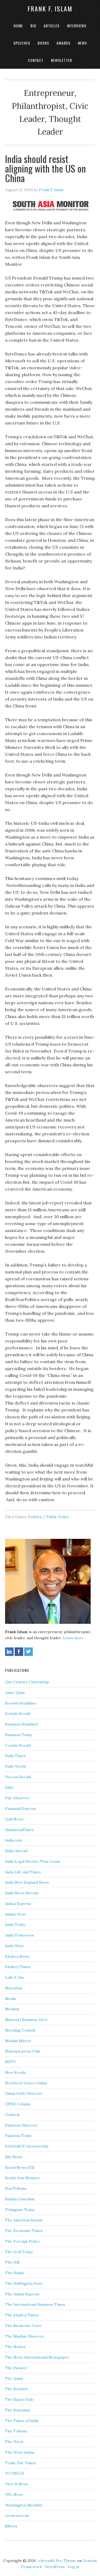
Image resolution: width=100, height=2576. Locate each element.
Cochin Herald (18, 1745)
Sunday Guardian (20, 2199)
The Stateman (17, 2410)
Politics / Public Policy (49, 1517)
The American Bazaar (24, 2220)
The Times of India (22, 2421)
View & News (17, 2484)
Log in (73, 2567)
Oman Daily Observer (24, 2093)
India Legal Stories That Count (33, 1861)
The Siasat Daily (19, 2399)
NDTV (11, 2062)
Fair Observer (17, 1798)
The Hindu (14, 2273)
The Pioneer (16, 2368)
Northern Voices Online (26, 2083)
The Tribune (16, 2431)
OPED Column (18, 2104)
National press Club (23, 2051)
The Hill (12, 2262)
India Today (15, 1925)
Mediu (11, 1999)
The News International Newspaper (37, 2357)
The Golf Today (19, 2252)
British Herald (18, 1714)
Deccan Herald (18, 1777)
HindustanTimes (19, 1830)
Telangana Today (20, 2210)
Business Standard (21, 1724)
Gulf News (14, 1819)
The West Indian (20, 2452)
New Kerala (15, 2072)
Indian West (15, 1914)
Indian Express (18, 1904)
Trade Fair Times (20, 2463)
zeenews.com (17, 2515)
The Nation (15, 2347)
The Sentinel (16, 2389)
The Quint (14, 2378)
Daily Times (15, 1756)
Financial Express (21, 1809)
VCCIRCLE (15, 2473)
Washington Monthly (24, 2505)
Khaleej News (17, 1956)
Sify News (14, 2157)
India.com (13, 1840)
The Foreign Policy (22, 2241)
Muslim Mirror (18, 2041)
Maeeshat (14, 1988)
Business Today (19, 1735)
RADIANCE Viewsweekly (27, 2146)
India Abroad (16, 1851)
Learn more (73, 1638)
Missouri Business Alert (26, 2020)
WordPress (55, 2567)
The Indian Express (22, 2294)
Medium (12, 2009)
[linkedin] (9, 1652)
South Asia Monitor (23, 2178)
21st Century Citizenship (27, 1682)
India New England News (27, 1882)
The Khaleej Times (22, 2315)
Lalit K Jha (14, 1977)
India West (14, 1946)
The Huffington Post (24, 2283)
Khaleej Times (18, 1967)
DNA (9, 1788)
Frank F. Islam (50, 8)
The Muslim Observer (25, 2336)
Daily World (15, 1766)
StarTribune (16, 2188)
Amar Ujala (15, 1693)
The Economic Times (24, 2231)
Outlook (12, 2115)
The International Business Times (35, 2304)
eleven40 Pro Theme (57, 2561)
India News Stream (22, 1893)
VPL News (14, 2495)
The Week (14, 2442)
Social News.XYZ (20, 2167)
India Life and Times (23, 1872)
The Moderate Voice (23, 2326)
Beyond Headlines (21, 1703)
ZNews (11, 2526)
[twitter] (29, 1652)
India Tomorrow (20, 1935)
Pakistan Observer (21, 2125)
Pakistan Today (18, 2136)
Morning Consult (20, 2030)
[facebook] (19, 1652)
